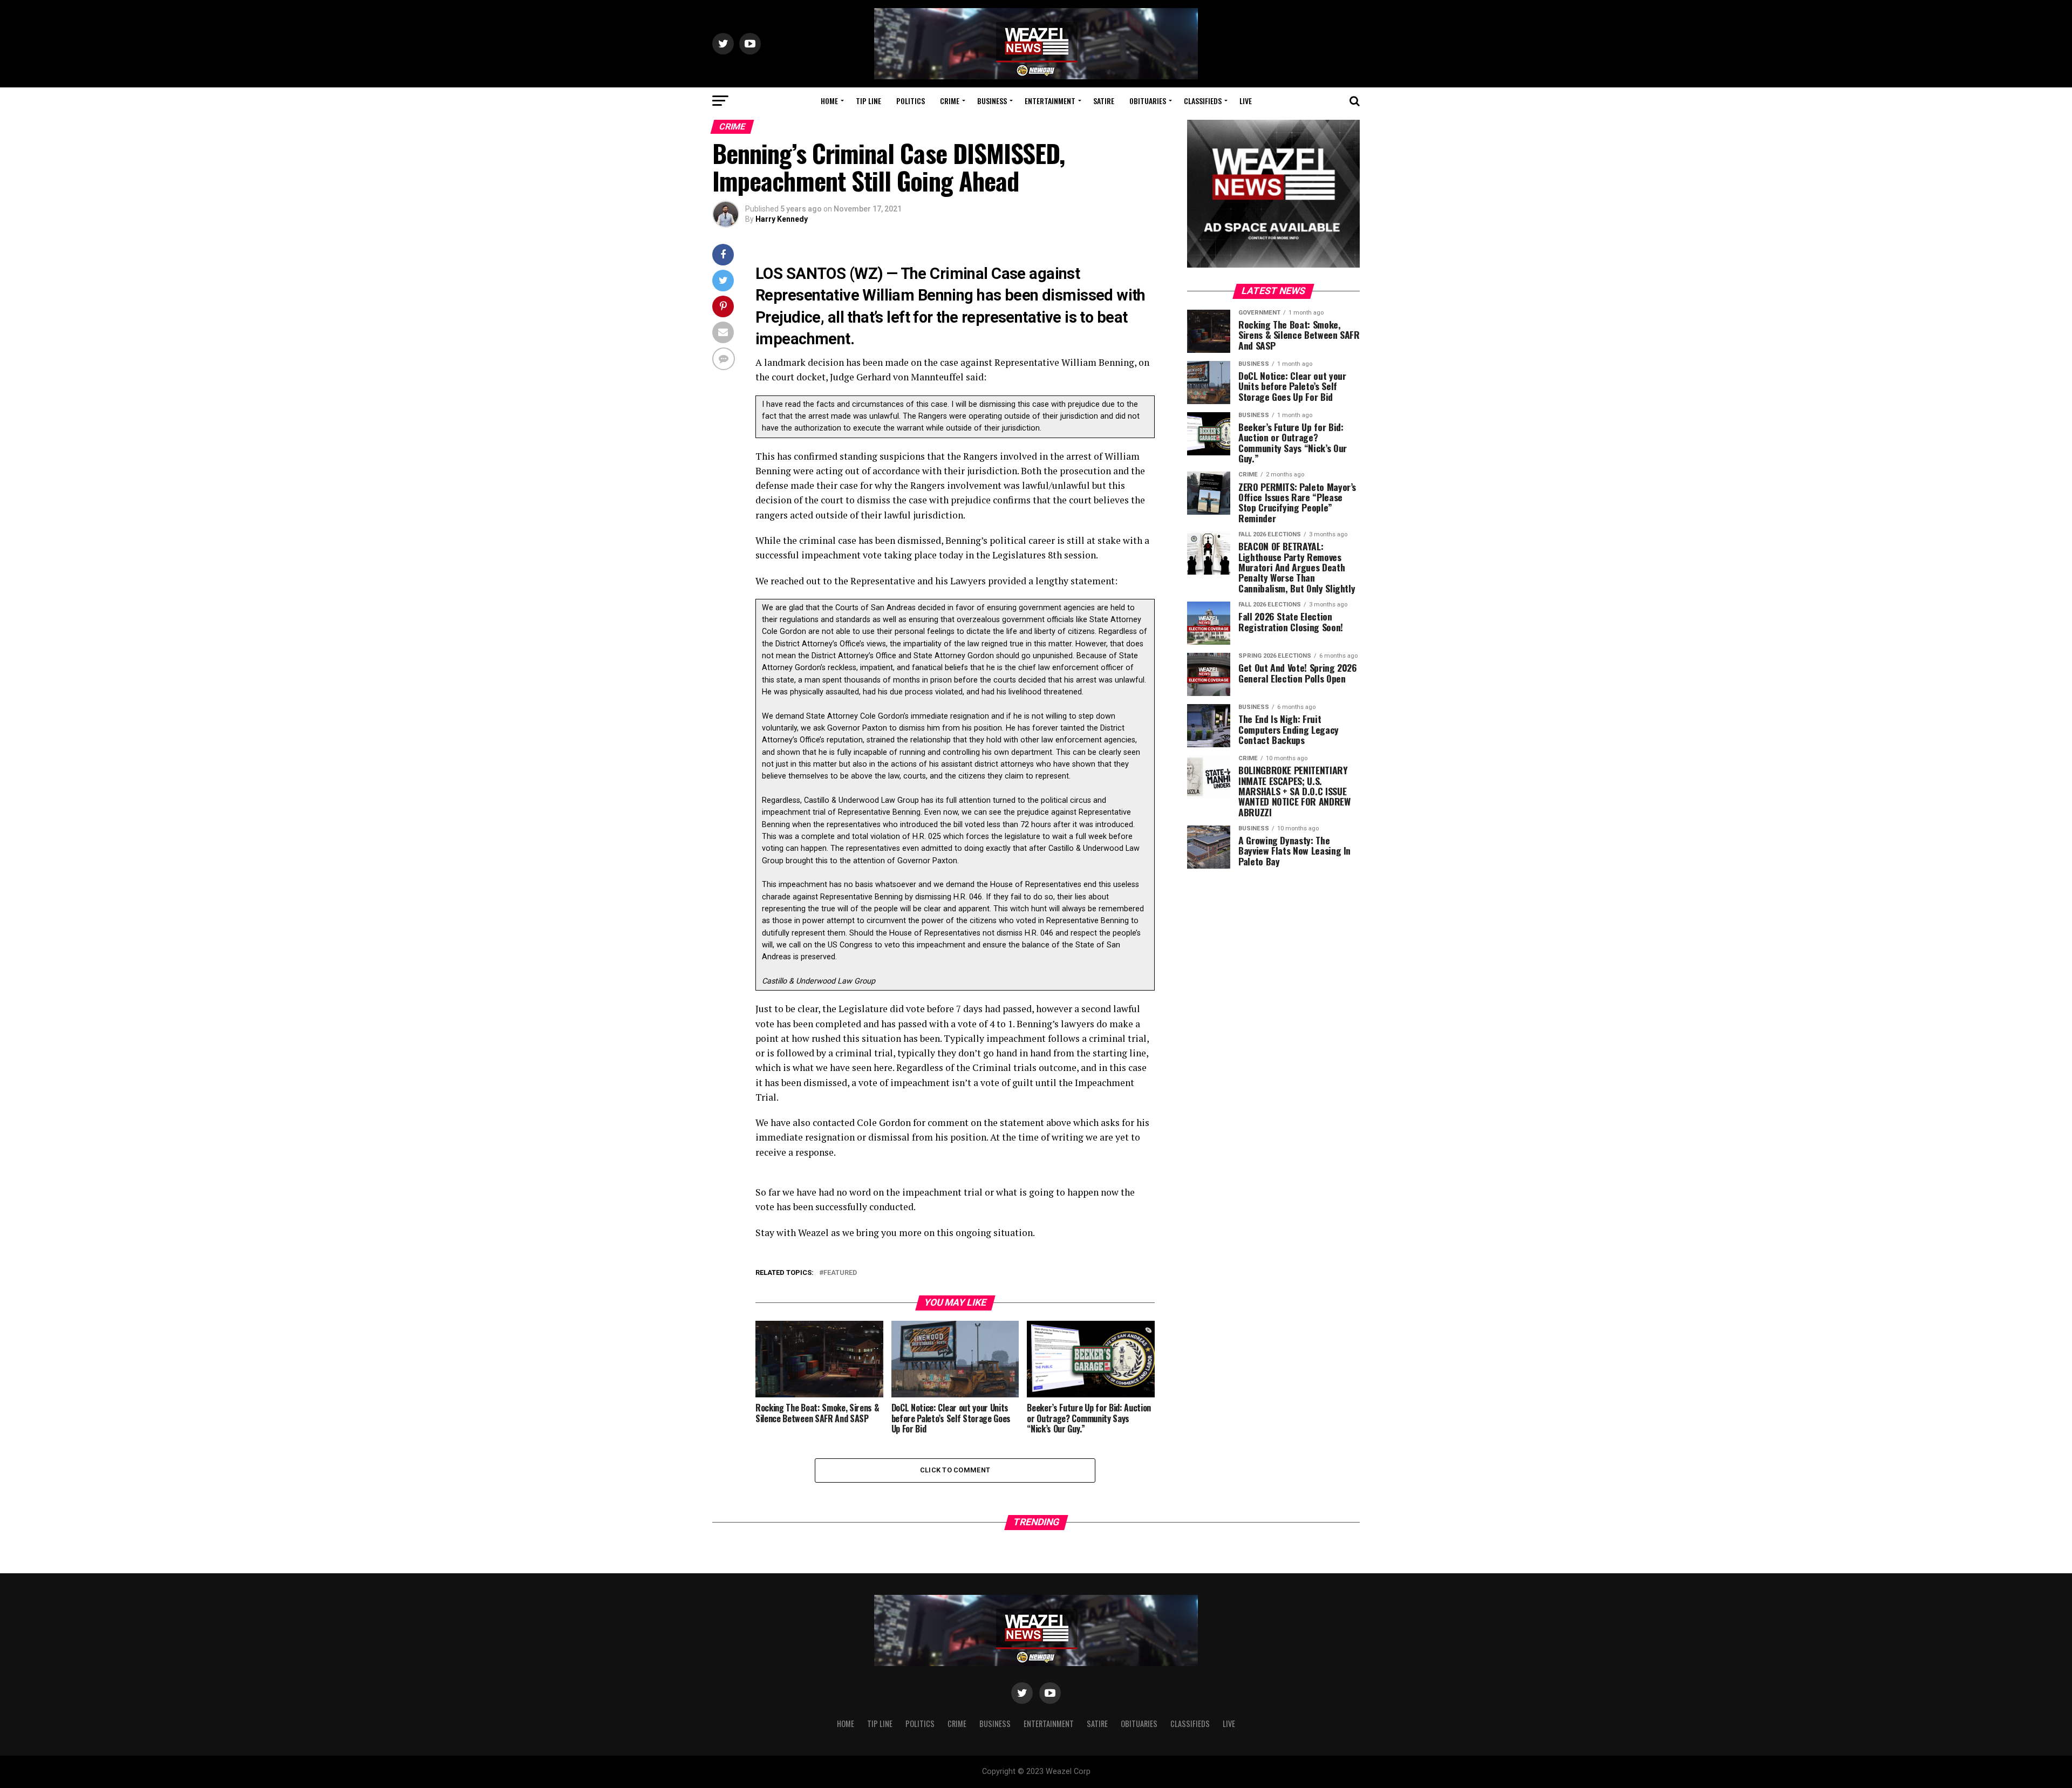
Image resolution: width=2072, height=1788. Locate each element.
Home (829, 101)
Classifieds (1203, 101)
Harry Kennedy (782, 219)
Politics (911, 101)
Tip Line (868, 101)
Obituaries (1148, 101)
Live (1246, 101)
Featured (840, 1273)
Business (992, 101)
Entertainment (1050, 101)
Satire (1104, 101)
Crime (950, 101)
